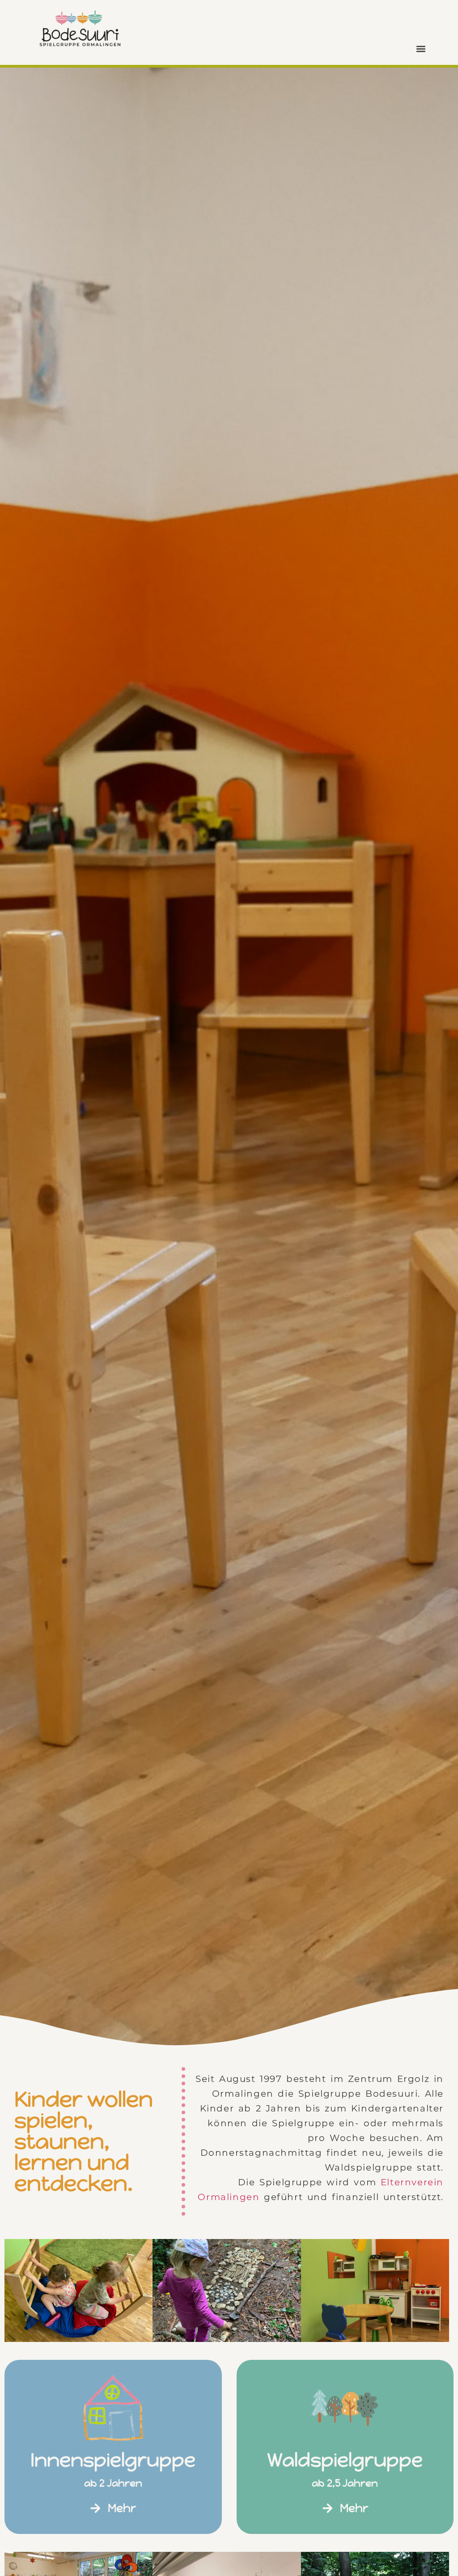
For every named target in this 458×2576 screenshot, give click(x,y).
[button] (421, 49)
